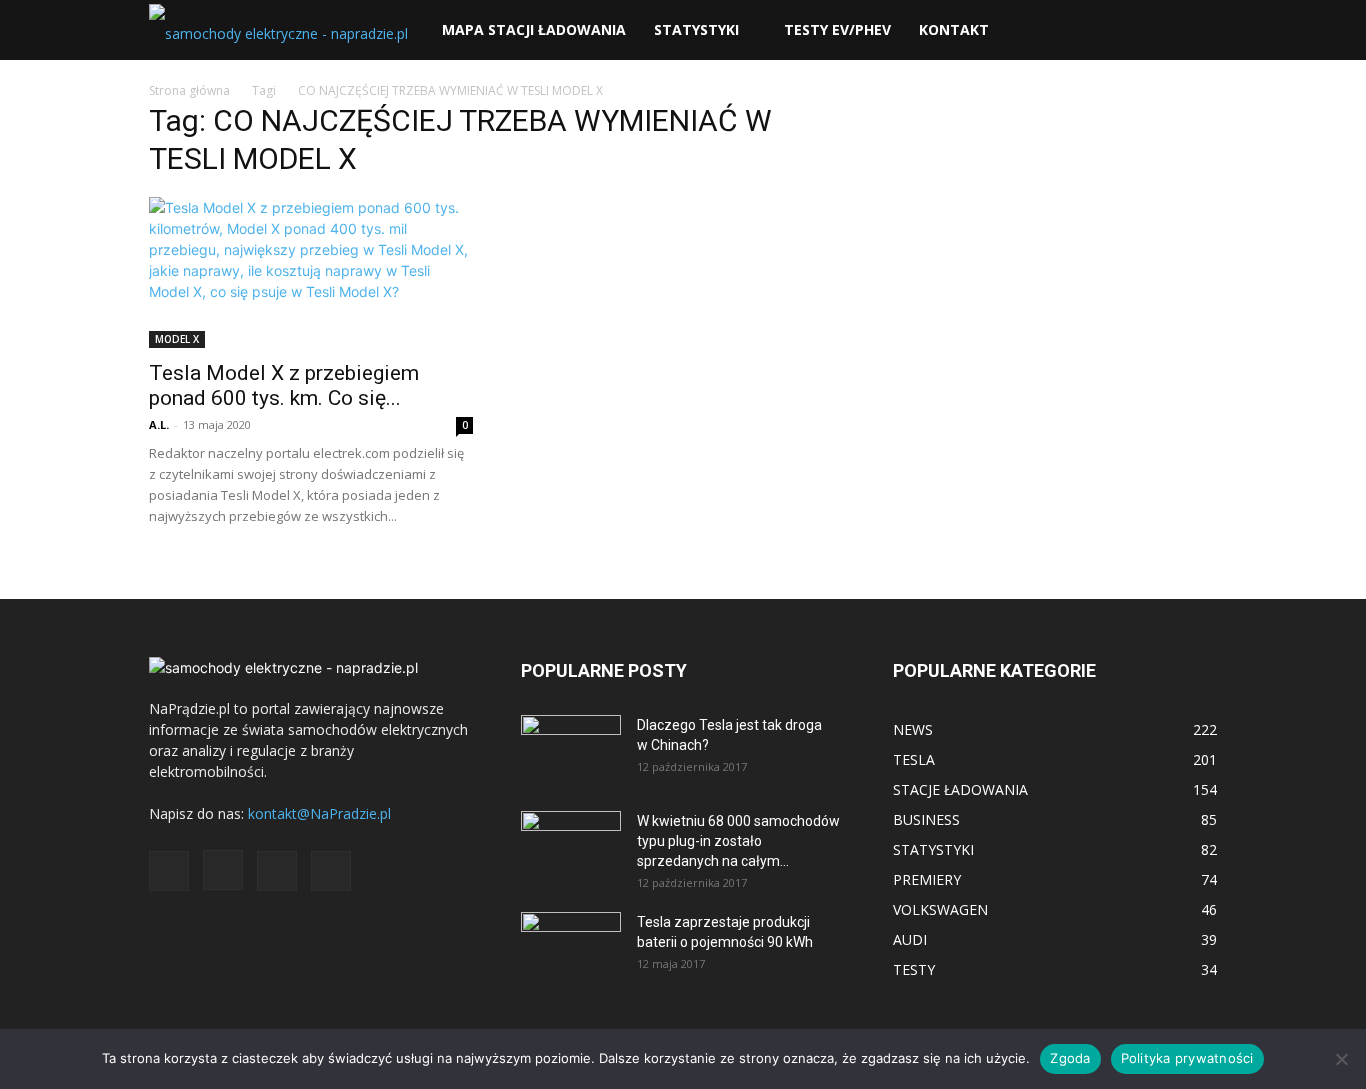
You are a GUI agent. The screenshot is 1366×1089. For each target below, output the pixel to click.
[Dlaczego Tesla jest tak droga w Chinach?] (571, 750)
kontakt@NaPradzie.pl (319, 813)
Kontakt (954, 29)
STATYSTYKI (696, 29)
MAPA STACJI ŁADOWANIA (534, 29)
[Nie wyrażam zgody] (1341, 1059)
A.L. (159, 424)
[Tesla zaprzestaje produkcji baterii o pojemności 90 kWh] (571, 933)
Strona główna (189, 90)
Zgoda (1070, 1058)
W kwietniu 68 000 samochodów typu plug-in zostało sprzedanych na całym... (738, 841)
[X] (277, 871)
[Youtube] (331, 871)
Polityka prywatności (1187, 1058)
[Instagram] (223, 870)
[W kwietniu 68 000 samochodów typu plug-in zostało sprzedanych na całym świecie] (571, 839)
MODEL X (177, 339)
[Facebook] (169, 871)
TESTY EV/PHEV (837, 29)
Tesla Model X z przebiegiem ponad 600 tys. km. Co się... (284, 385)
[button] (1193, 31)
